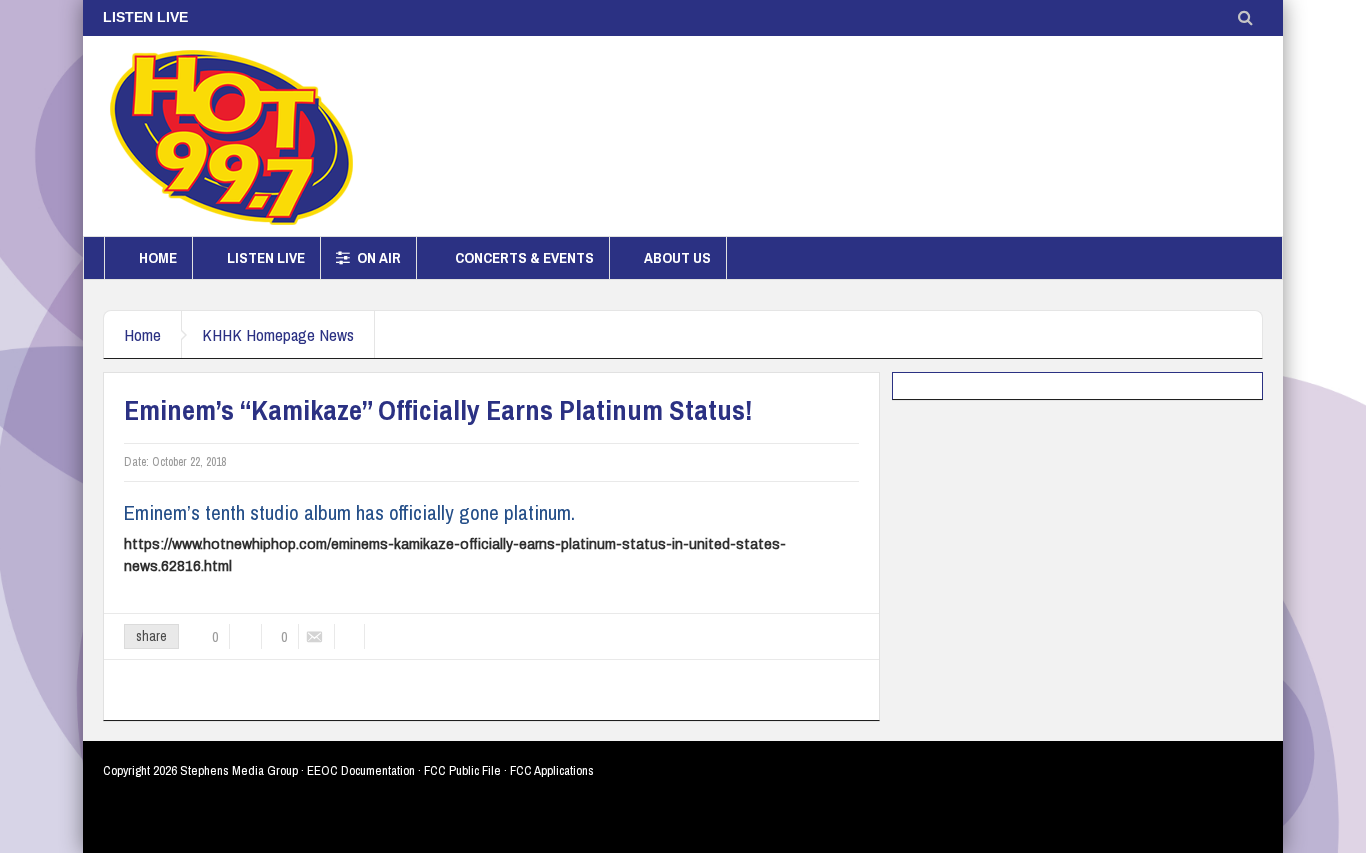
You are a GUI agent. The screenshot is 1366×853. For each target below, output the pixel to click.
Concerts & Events (524, 257)
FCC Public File (462, 770)
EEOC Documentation (361, 770)
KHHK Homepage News (278, 334)
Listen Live (266, 257)
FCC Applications (552, 770)
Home (158, 257)
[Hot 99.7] (232, 136)
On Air (379, 257)
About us (677, 257)
